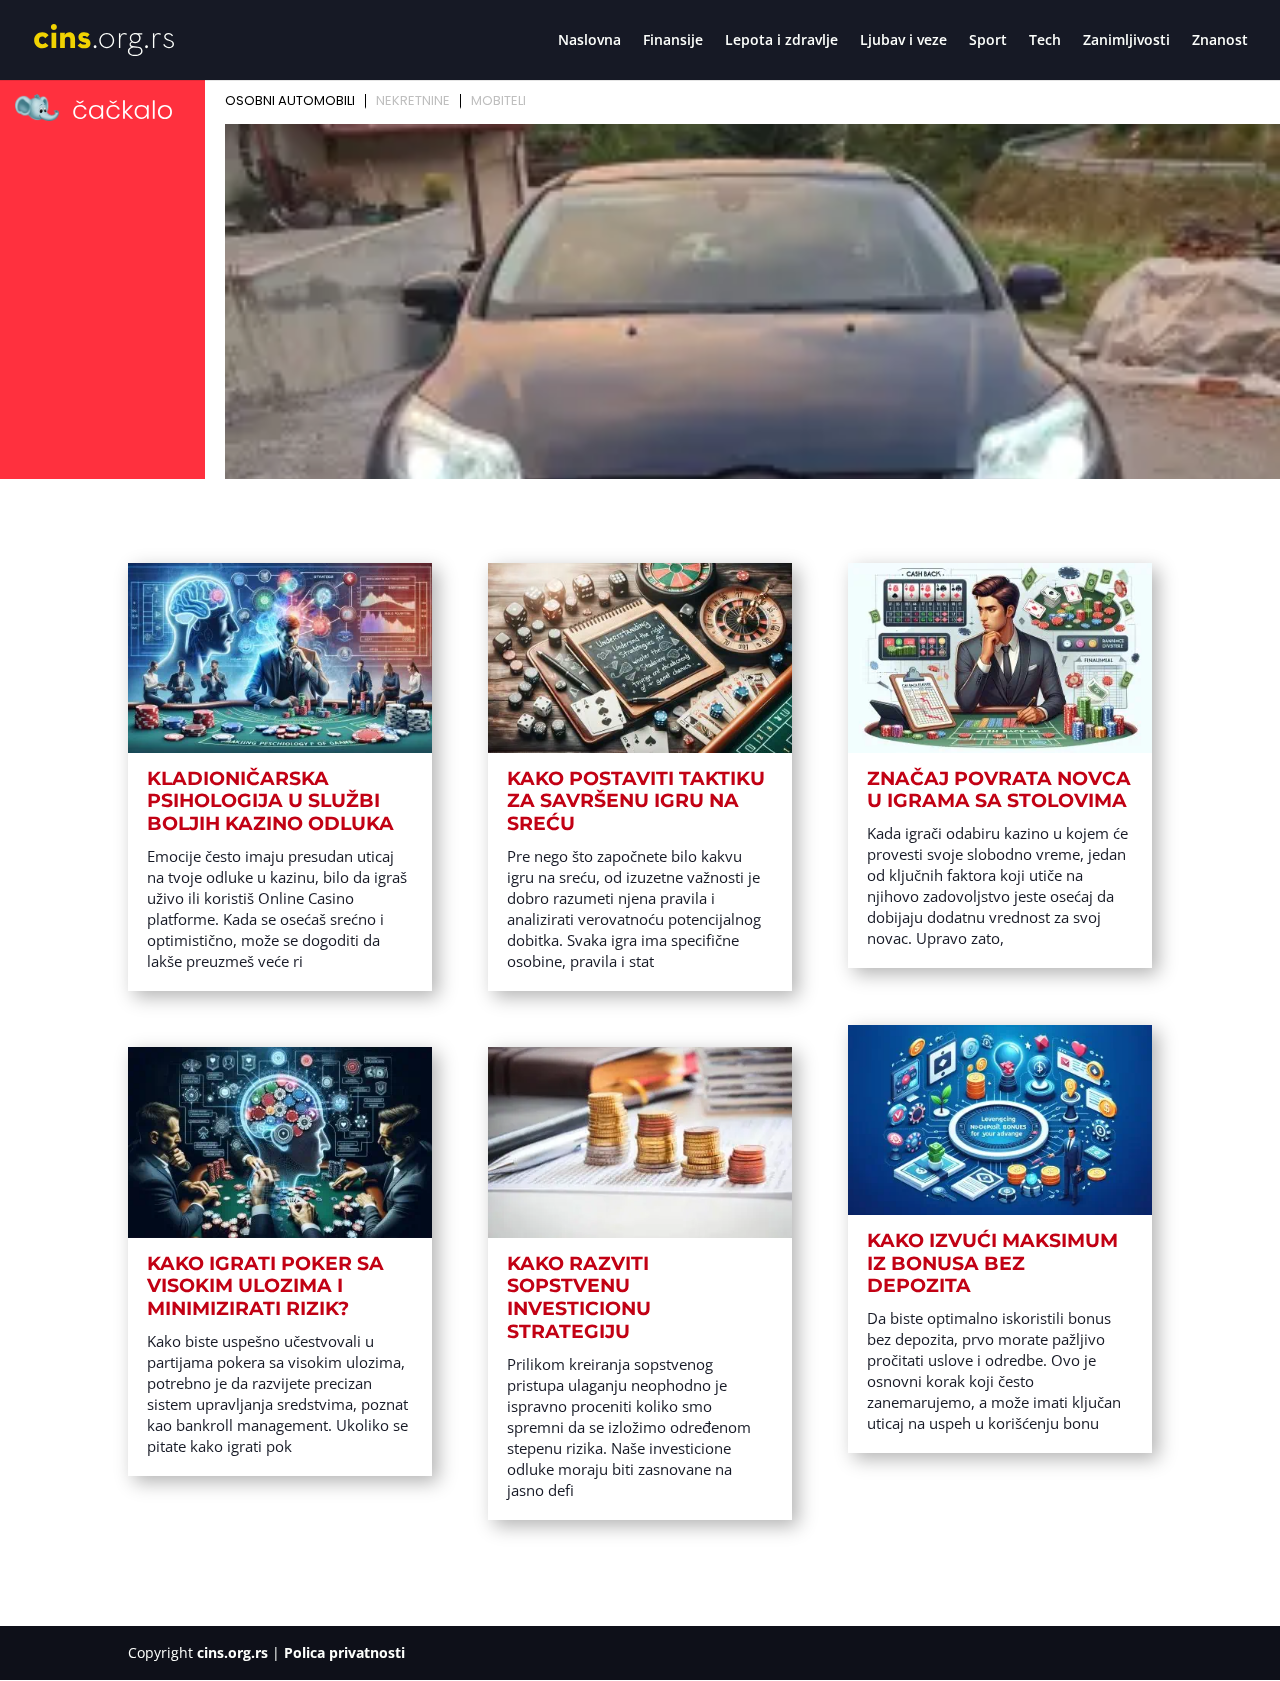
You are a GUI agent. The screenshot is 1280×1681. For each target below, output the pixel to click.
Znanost (1220, 41)
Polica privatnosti (344, 1652)
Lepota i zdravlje (781, 41)
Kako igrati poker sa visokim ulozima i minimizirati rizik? (265, 1286)
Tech (1045, 41)
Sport (988, 41)
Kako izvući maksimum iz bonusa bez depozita (992, 1263)
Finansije (673, 41)
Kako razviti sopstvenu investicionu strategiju (579, 1297)
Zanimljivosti (1126, 41)
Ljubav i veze (903, 41)
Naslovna (589, 41)
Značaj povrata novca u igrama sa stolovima (999, 790)
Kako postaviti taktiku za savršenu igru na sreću (636, 801)
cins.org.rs (232, 1652)
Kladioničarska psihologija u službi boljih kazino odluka (270, 801)
